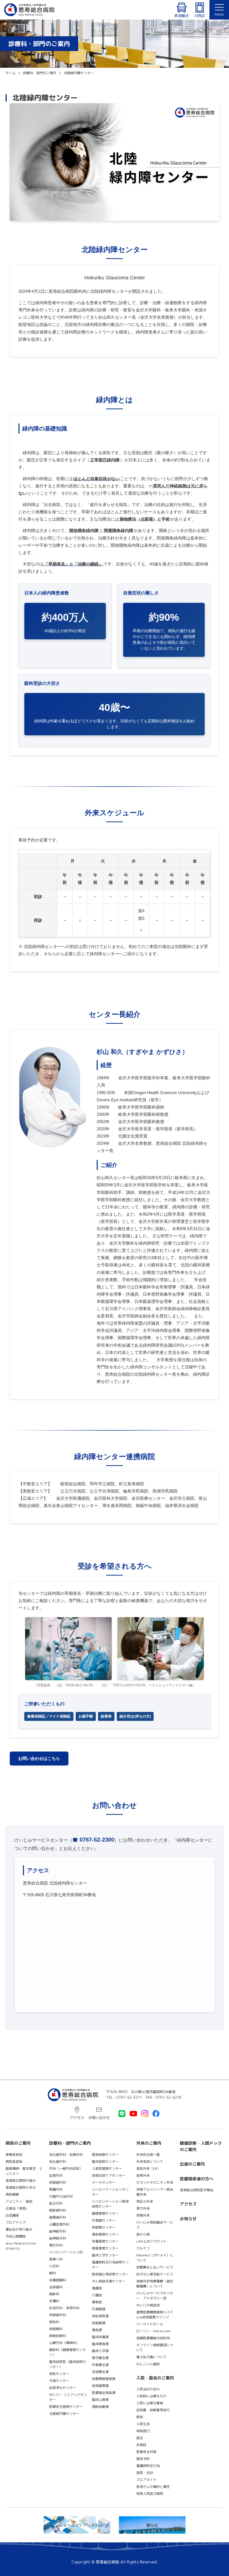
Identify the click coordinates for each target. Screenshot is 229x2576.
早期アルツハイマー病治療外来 (155, 2192)
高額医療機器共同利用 (153, 2338)
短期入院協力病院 (150, 2494)
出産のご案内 (192, 2164)
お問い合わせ (99, 2118)
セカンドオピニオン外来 (155, 2182)
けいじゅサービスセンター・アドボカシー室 (155, 2296)
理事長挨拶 (14, 2155)
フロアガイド (146, 2480)
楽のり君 (143, 2234)
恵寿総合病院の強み (21, 2180)
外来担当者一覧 (148, 2155)
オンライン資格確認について (155, 2348)
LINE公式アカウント (152, 2241)
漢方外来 (143, 2208)
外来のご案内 (149, 2143)
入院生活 (143, 2424)
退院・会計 (145, 2473)
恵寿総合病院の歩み (21, 2187)
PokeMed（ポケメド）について (155, 2258)
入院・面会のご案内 (155, 2378)
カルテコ (143, 2248)
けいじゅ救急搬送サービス (155, 2225)
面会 (140, 2438)
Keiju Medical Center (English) (23, 2246)
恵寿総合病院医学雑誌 (197, 2190)
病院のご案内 (18, 2143)
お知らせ (188, 2219)
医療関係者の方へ (197, 2179)
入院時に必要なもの (151, 2396)
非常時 (141, 2445)
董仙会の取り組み (19, 2229)
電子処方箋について (151, 2357)
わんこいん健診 (148, 2364)
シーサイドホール (150, 2324)
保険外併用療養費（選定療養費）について (155, 2284)
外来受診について (150, 2162)
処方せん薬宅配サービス (155, 2274)
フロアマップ (16, 2222)
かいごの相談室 (148, 2305)
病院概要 (12, 2194)
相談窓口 (143, 2431)
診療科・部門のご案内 (70, 2143)
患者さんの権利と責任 (153, 2487)
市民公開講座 (16, 2236)
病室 (140, 2417)
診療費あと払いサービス (155, 2267)
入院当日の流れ (148, 2389)
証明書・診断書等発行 (153, 2410)
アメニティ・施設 (19, 2201)
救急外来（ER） (148, 2169)
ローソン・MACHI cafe (153, 2331)
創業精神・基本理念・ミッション (24, 2171)
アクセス (77, 2118)
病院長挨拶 (14, 2162)
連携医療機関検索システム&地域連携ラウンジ (155, 2315)
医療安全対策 (146, 2452)
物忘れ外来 (145, 2201)
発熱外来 (143, 2175)
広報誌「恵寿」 (17, 2208)
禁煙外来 (143, 2215)
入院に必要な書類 (150, 2403)
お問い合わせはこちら (39, 1759)
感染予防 (143, 2459)
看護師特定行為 (148, 2466)
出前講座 (12, 2215)
